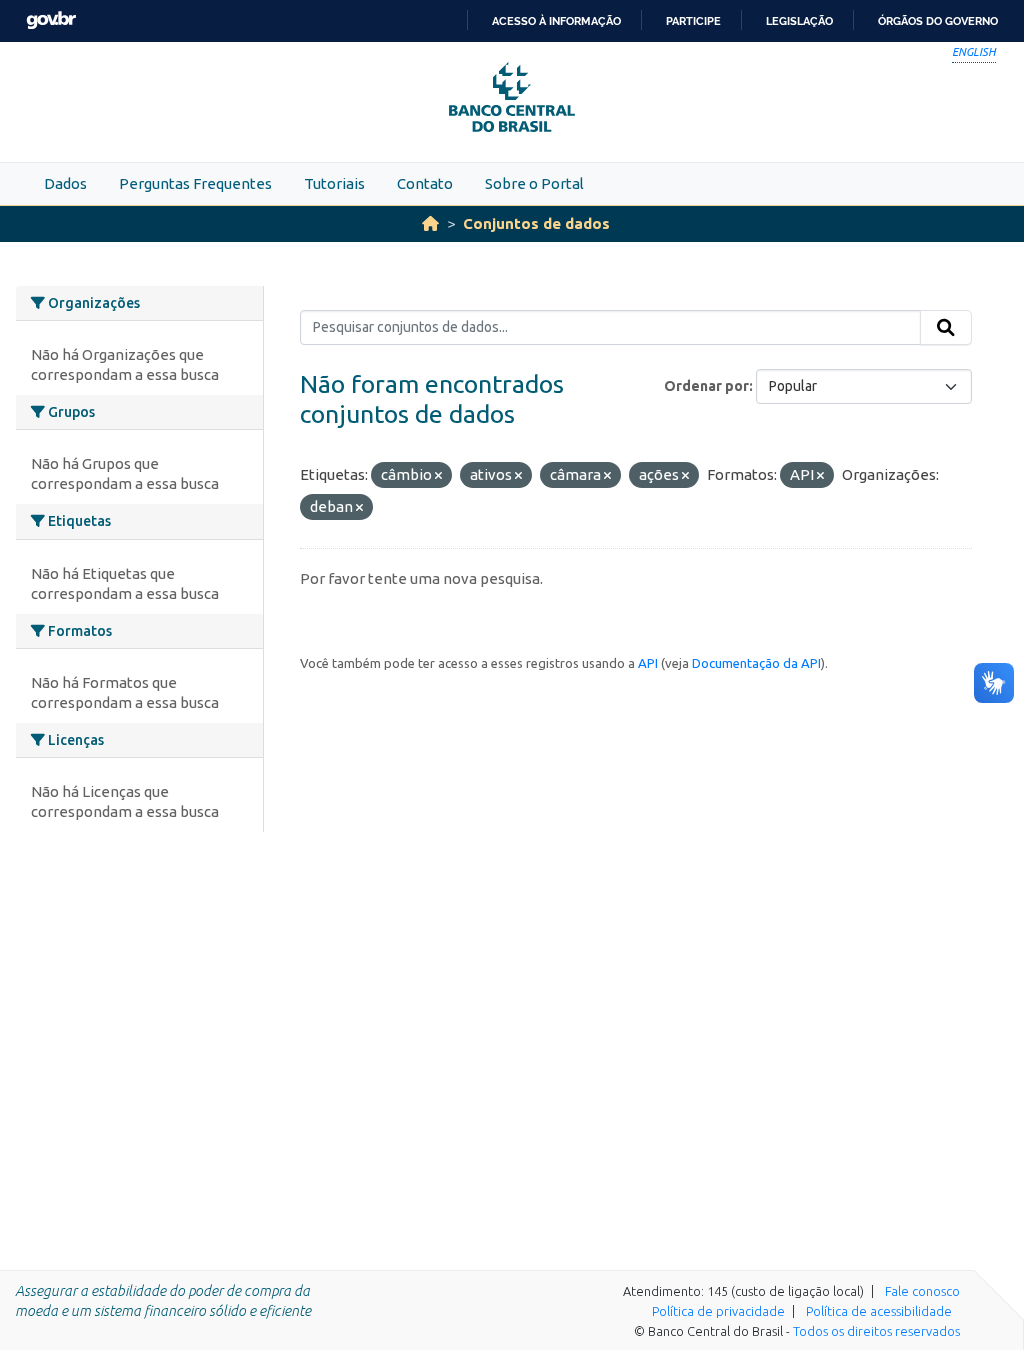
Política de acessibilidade (879, 1311)
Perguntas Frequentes (195, 183)
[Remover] (438, 476)
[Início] (430, 223)
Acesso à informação (556, 21)
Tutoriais (334, 183)
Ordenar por (706, 386)
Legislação (799, 21)
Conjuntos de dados (536, 223)
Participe (693, 21)
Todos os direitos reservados (876, 1331)
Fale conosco (922, 1291)
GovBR (51, 20)
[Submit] (946, 328)
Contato (425, 183)
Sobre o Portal (534, 183)
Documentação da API (756, 663)
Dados (65, 183)
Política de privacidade (718, 1311)
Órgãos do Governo (938, 21)
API (648, 663)
